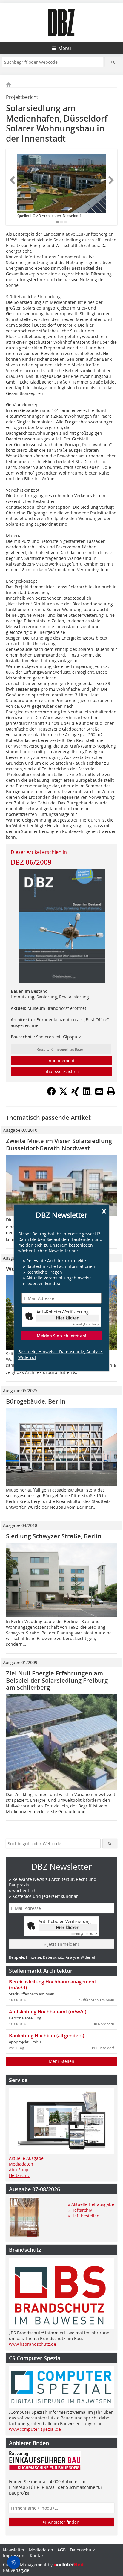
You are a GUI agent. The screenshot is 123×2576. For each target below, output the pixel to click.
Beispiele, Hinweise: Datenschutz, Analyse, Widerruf (60, 1354)
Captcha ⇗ (86, 1324)
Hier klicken (68, 1318)
